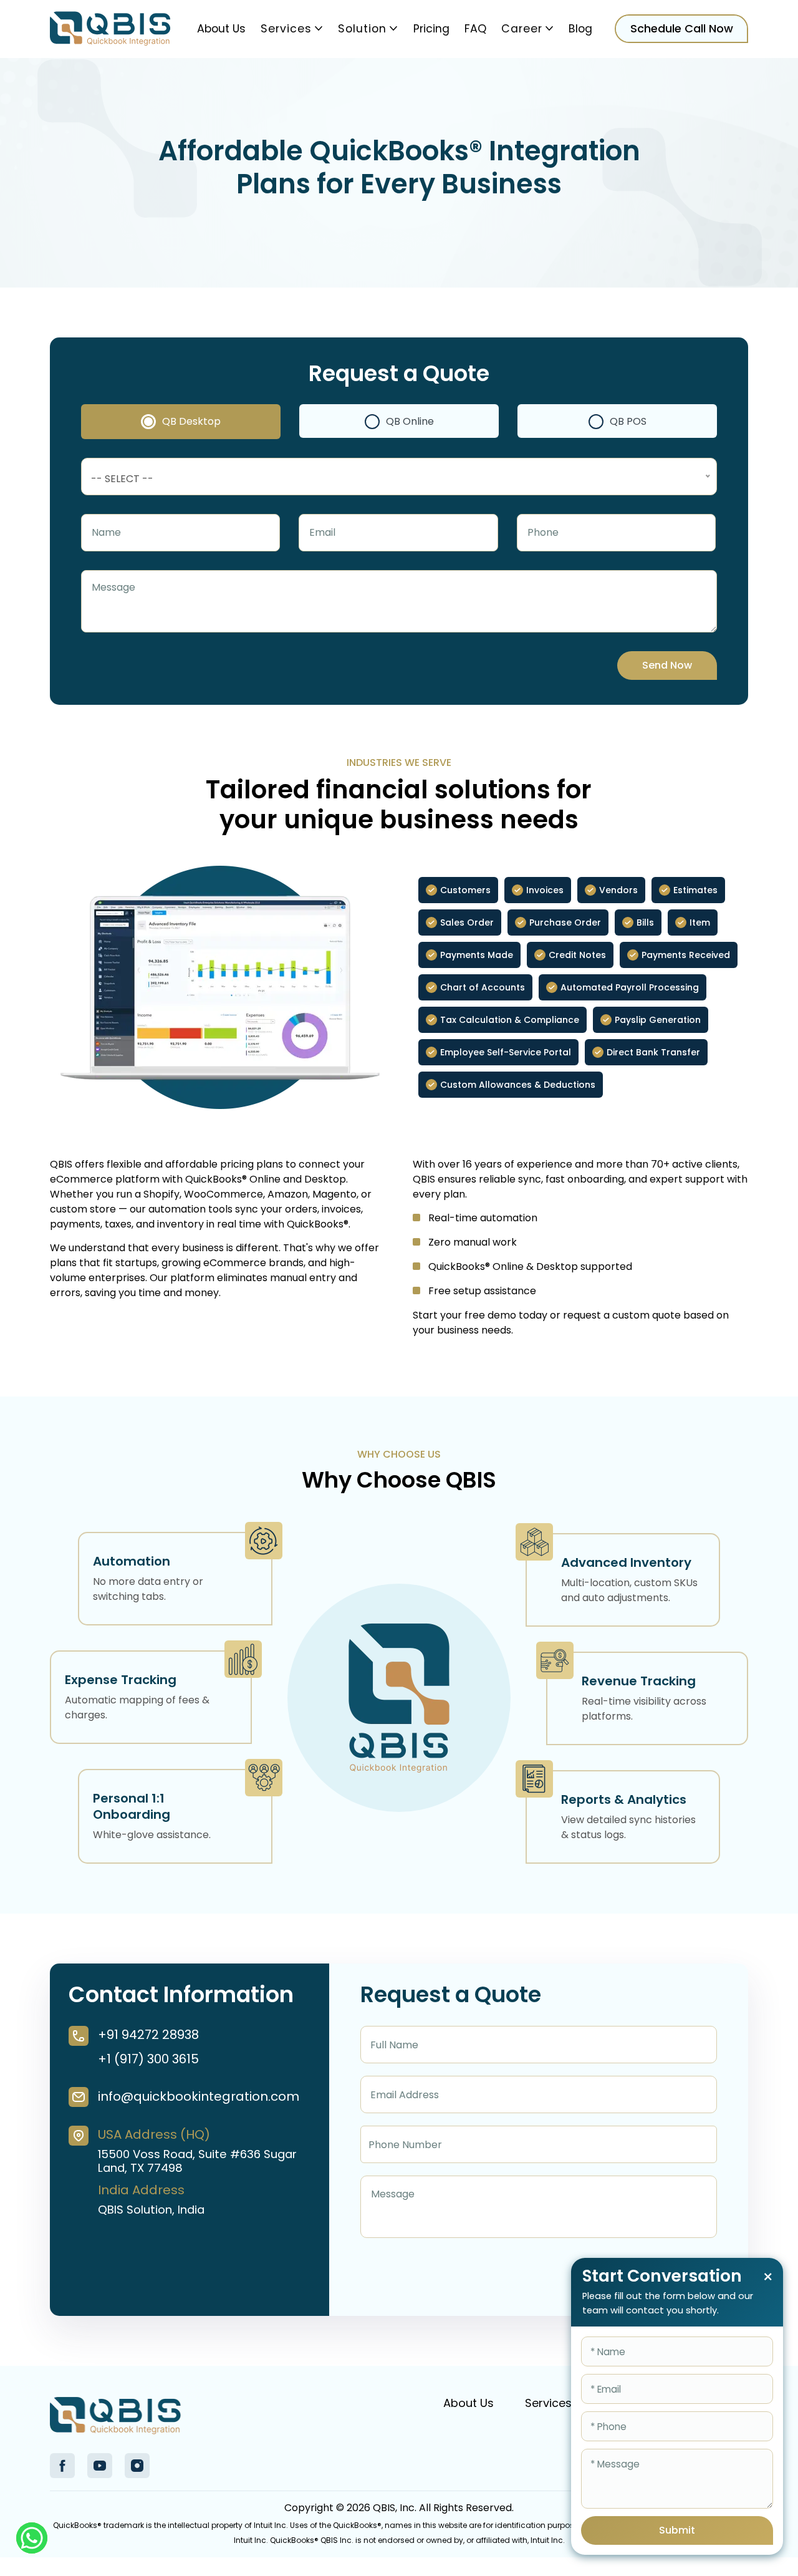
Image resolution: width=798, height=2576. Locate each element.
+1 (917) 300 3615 (148, 2059)
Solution (362, 29)
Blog (580, 29)
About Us (221, 29)
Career (522, 29)
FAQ (475, 29)
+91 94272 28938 (148, 2035)
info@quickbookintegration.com (198, 2096)
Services (286, 29)
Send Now (667, 665)
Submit (677, 2530)
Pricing (431, 29)
